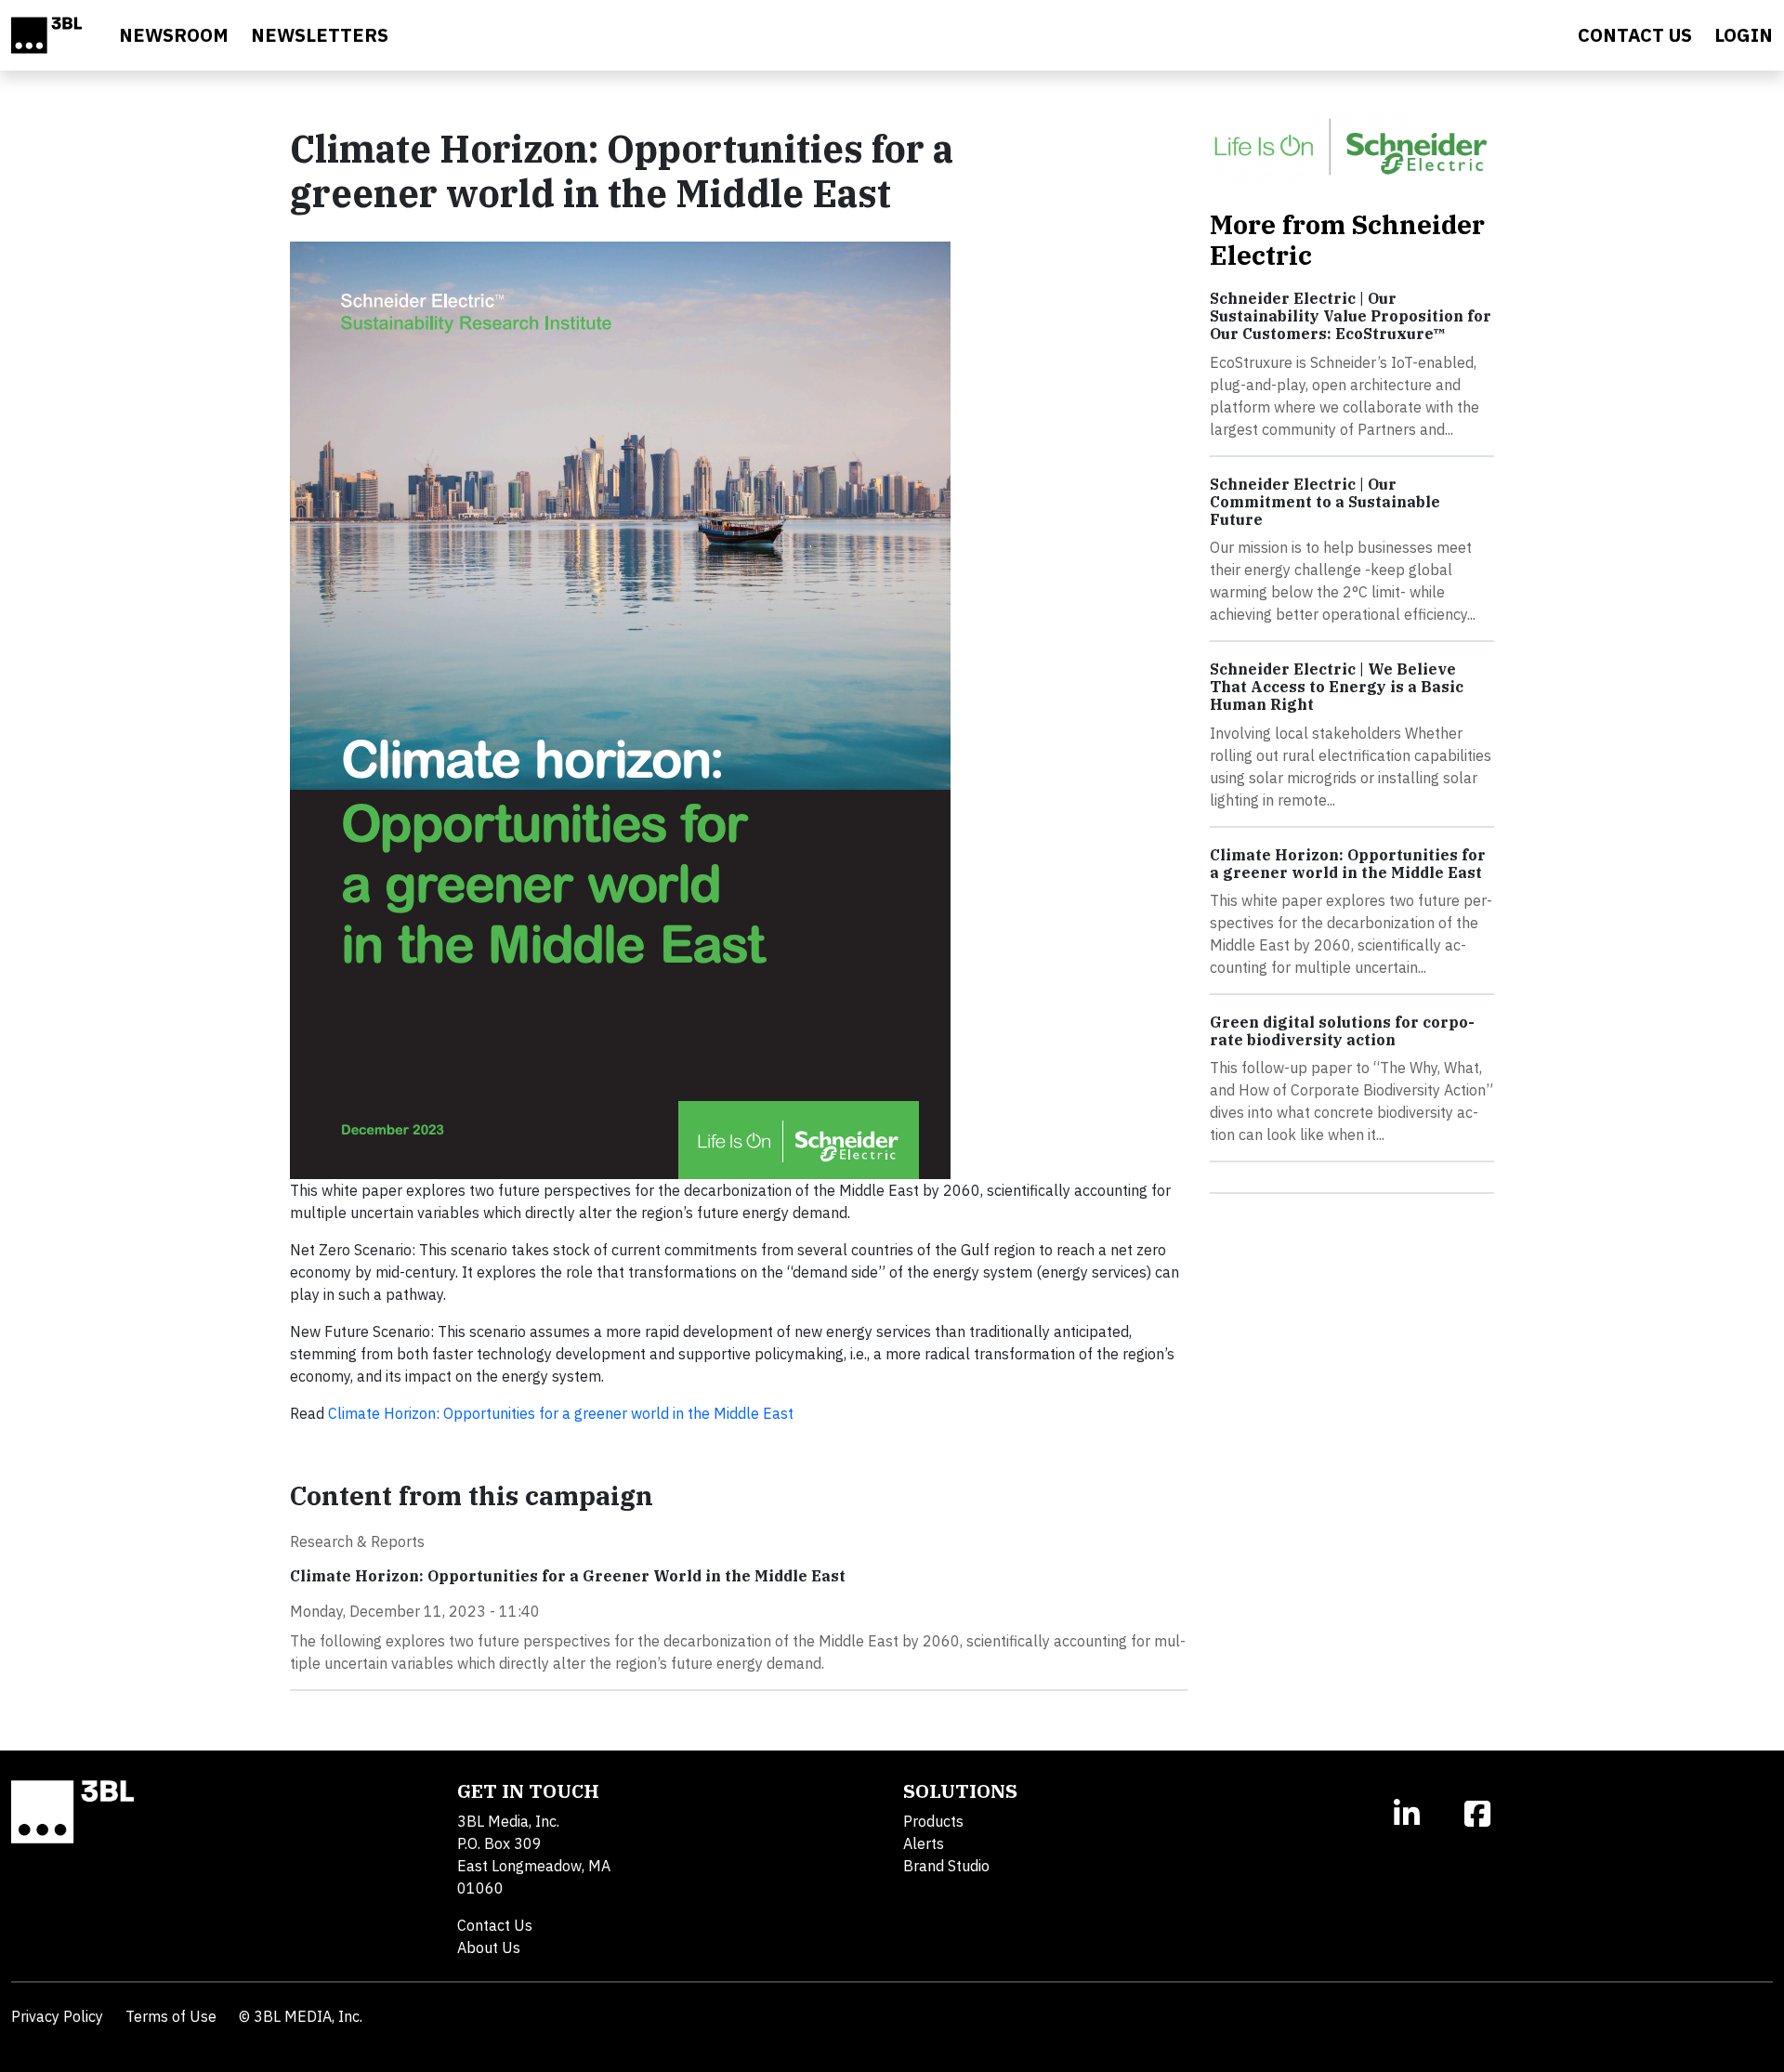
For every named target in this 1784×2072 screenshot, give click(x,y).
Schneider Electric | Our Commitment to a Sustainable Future (1325, 502)
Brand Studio (946, 1866)
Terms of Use (171, 2016)
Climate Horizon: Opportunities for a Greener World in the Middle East (568, 1576)
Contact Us (495, 1925)
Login (1744, 35)
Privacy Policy (57, 2016)
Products (933, 1821)
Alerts (924, 1843)
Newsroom (174, 35)
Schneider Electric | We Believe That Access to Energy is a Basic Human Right (1337, 687)
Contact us (1635, 35)
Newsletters (320, 35)
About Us (489, 1947)
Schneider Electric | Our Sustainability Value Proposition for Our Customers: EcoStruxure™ (1351, 316)
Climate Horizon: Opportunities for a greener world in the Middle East (561, 1413)
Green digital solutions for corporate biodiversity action (1342, 1031)
